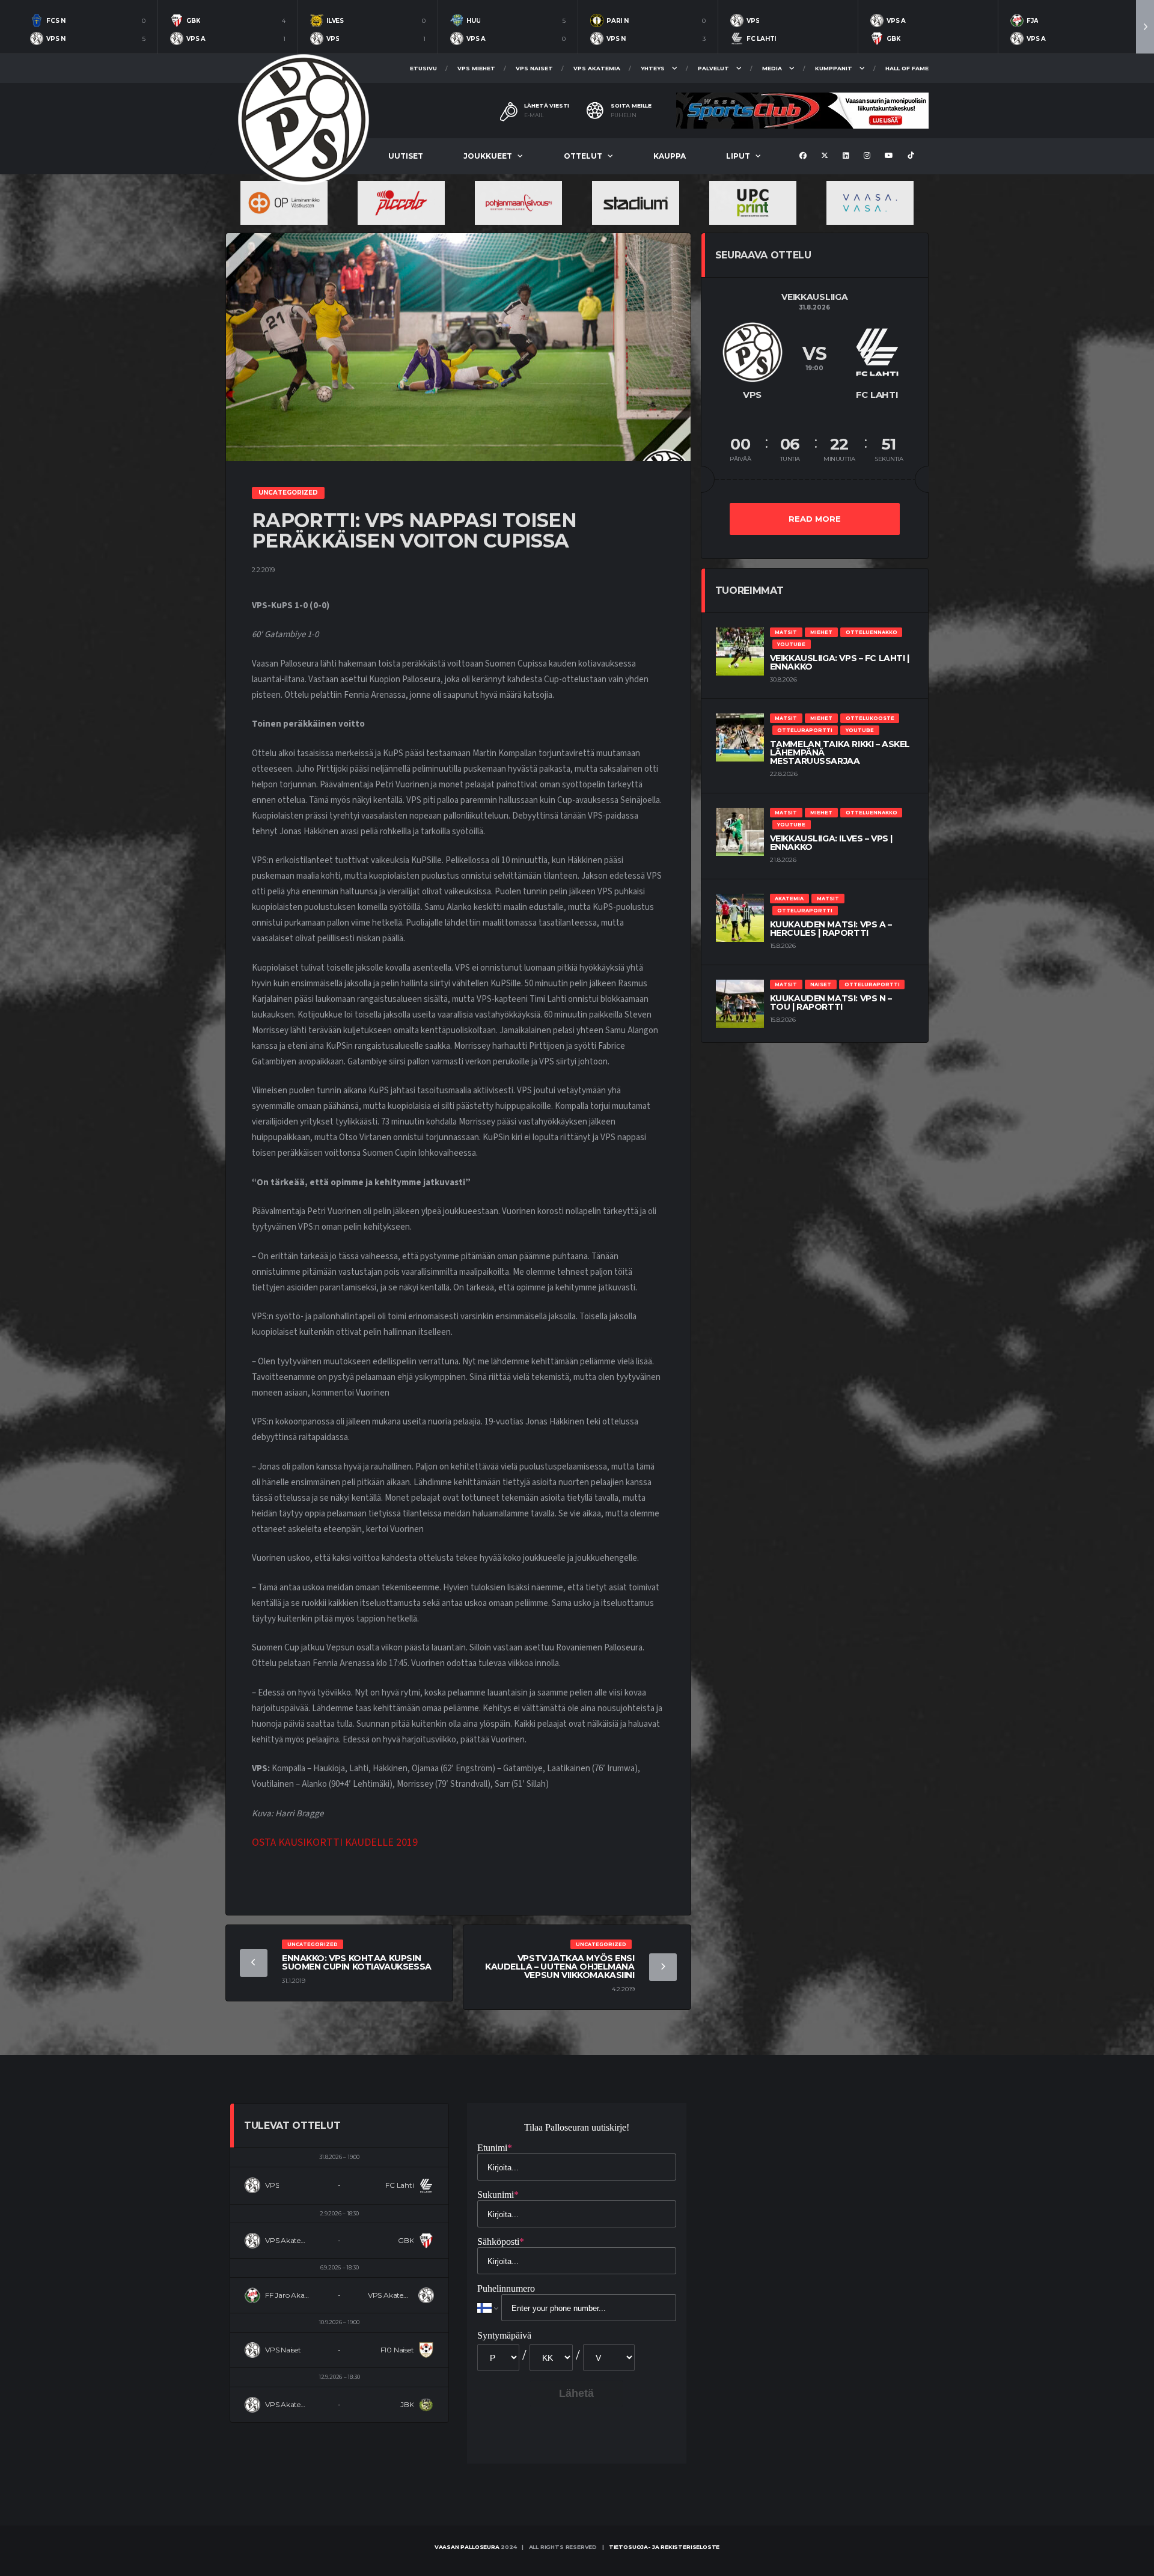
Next (1145, 27)
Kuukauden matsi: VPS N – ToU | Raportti (831, 1003)
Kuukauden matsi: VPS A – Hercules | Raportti (831, 929)
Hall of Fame (907, 68)
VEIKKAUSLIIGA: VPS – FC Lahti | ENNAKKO (840, 662)
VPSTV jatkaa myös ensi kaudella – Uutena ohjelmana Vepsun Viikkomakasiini (560, 1967)
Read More (815, 519)
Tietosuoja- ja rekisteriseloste (664, 2547)
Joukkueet (488, 156)
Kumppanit (834, 68)
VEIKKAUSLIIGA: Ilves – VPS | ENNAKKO (831, 843)
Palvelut (713, 68)
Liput (738, 156)
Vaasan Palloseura (467, 2547)
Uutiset (406, 156)
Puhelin (624, 115)
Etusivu (423, 68)
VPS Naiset (534, 68)
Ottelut (583, 156)
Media (772, 68)
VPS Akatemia (597, 68)
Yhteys (653, 68)
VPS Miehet (476, 68)
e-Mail (534, 115)
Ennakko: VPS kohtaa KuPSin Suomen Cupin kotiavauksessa (357, 1962)
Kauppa (670, 156)
